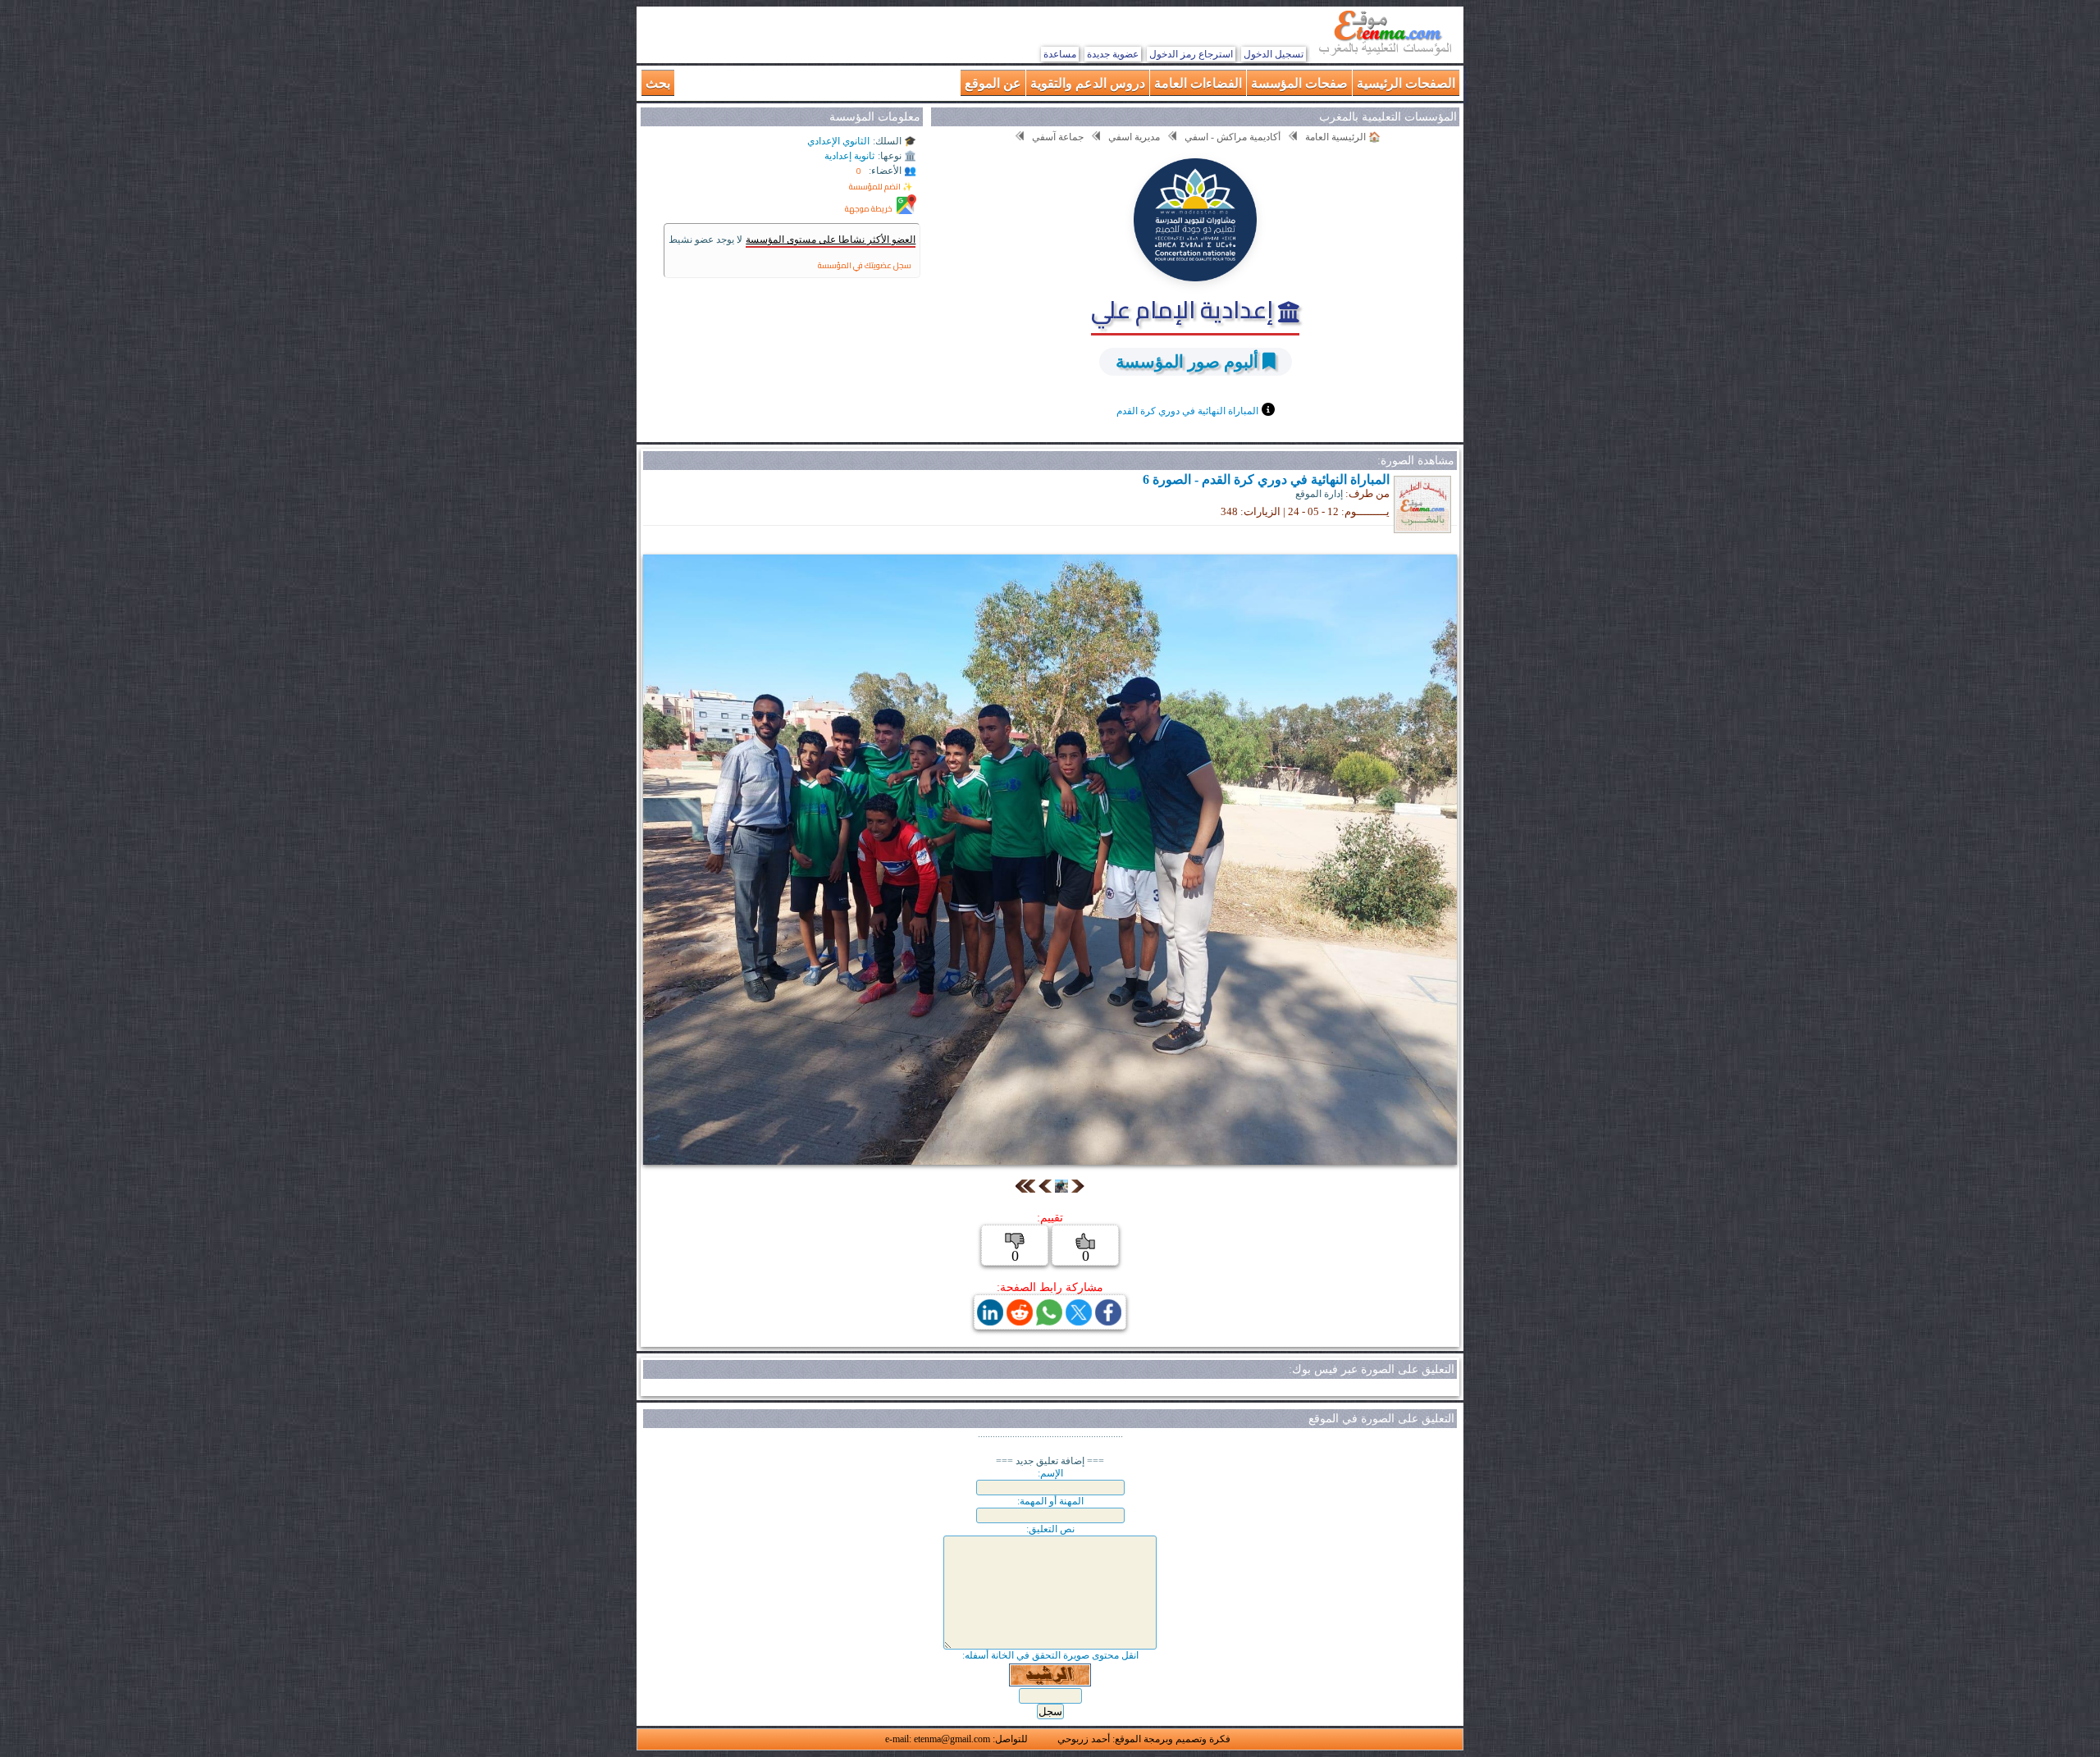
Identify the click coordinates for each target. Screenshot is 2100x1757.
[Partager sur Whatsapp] (1049, 1321)
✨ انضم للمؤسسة (881, 187)
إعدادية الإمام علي (1185, 309)
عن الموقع (993, 82)
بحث (658, 82)
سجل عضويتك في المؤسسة (865, 265)
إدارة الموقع (1319, 494)
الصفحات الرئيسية (1406, 82)
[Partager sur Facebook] (1108, 1321)
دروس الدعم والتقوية (1088, 82)
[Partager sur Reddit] (1020, 1321)
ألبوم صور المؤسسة (1187, 361)
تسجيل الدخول (1274, 54)
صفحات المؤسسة (1299, 82)
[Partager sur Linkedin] (990, 1321)
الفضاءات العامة (1198, 82)
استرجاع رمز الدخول (1191, 54)
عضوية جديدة (1113, 54)
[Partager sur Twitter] (1079, 1321)
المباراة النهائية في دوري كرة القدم (1187, 411)
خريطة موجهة (869, 209)
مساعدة (1060, 54)
